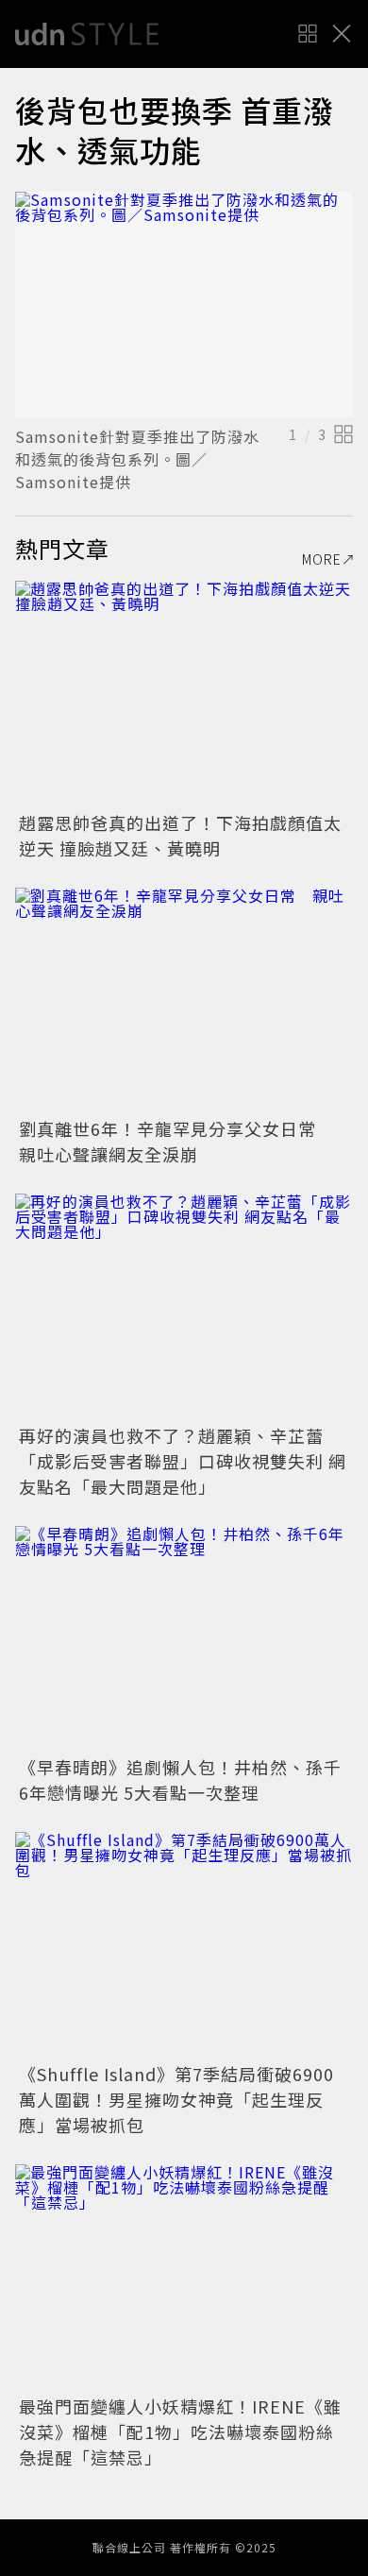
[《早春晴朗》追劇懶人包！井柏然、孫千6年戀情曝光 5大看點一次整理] (184, 1639)
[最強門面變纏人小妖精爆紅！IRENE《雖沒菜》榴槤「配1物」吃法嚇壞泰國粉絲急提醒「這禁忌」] (184, 2277)
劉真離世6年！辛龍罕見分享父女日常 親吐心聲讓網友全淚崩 (176, 1141)
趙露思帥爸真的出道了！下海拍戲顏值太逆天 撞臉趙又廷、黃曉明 (180, 835)
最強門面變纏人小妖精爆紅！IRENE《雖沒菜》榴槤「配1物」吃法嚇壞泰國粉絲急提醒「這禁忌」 (180, 2432)
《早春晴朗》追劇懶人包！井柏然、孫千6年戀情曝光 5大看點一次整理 (180, 1779)
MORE (322, 559)
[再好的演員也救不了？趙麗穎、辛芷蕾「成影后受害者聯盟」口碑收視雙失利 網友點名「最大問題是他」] (184, 1306)
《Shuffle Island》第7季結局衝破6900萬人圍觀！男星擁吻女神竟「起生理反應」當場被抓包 (176, 2099)
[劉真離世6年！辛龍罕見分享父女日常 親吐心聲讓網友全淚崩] (184, 1000)
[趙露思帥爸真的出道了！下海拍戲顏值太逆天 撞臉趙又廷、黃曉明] (184, 694)
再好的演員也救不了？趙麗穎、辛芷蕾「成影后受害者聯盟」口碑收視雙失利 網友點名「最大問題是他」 (183, 1461)
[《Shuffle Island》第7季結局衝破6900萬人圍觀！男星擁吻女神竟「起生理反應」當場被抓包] (184, 1945)
